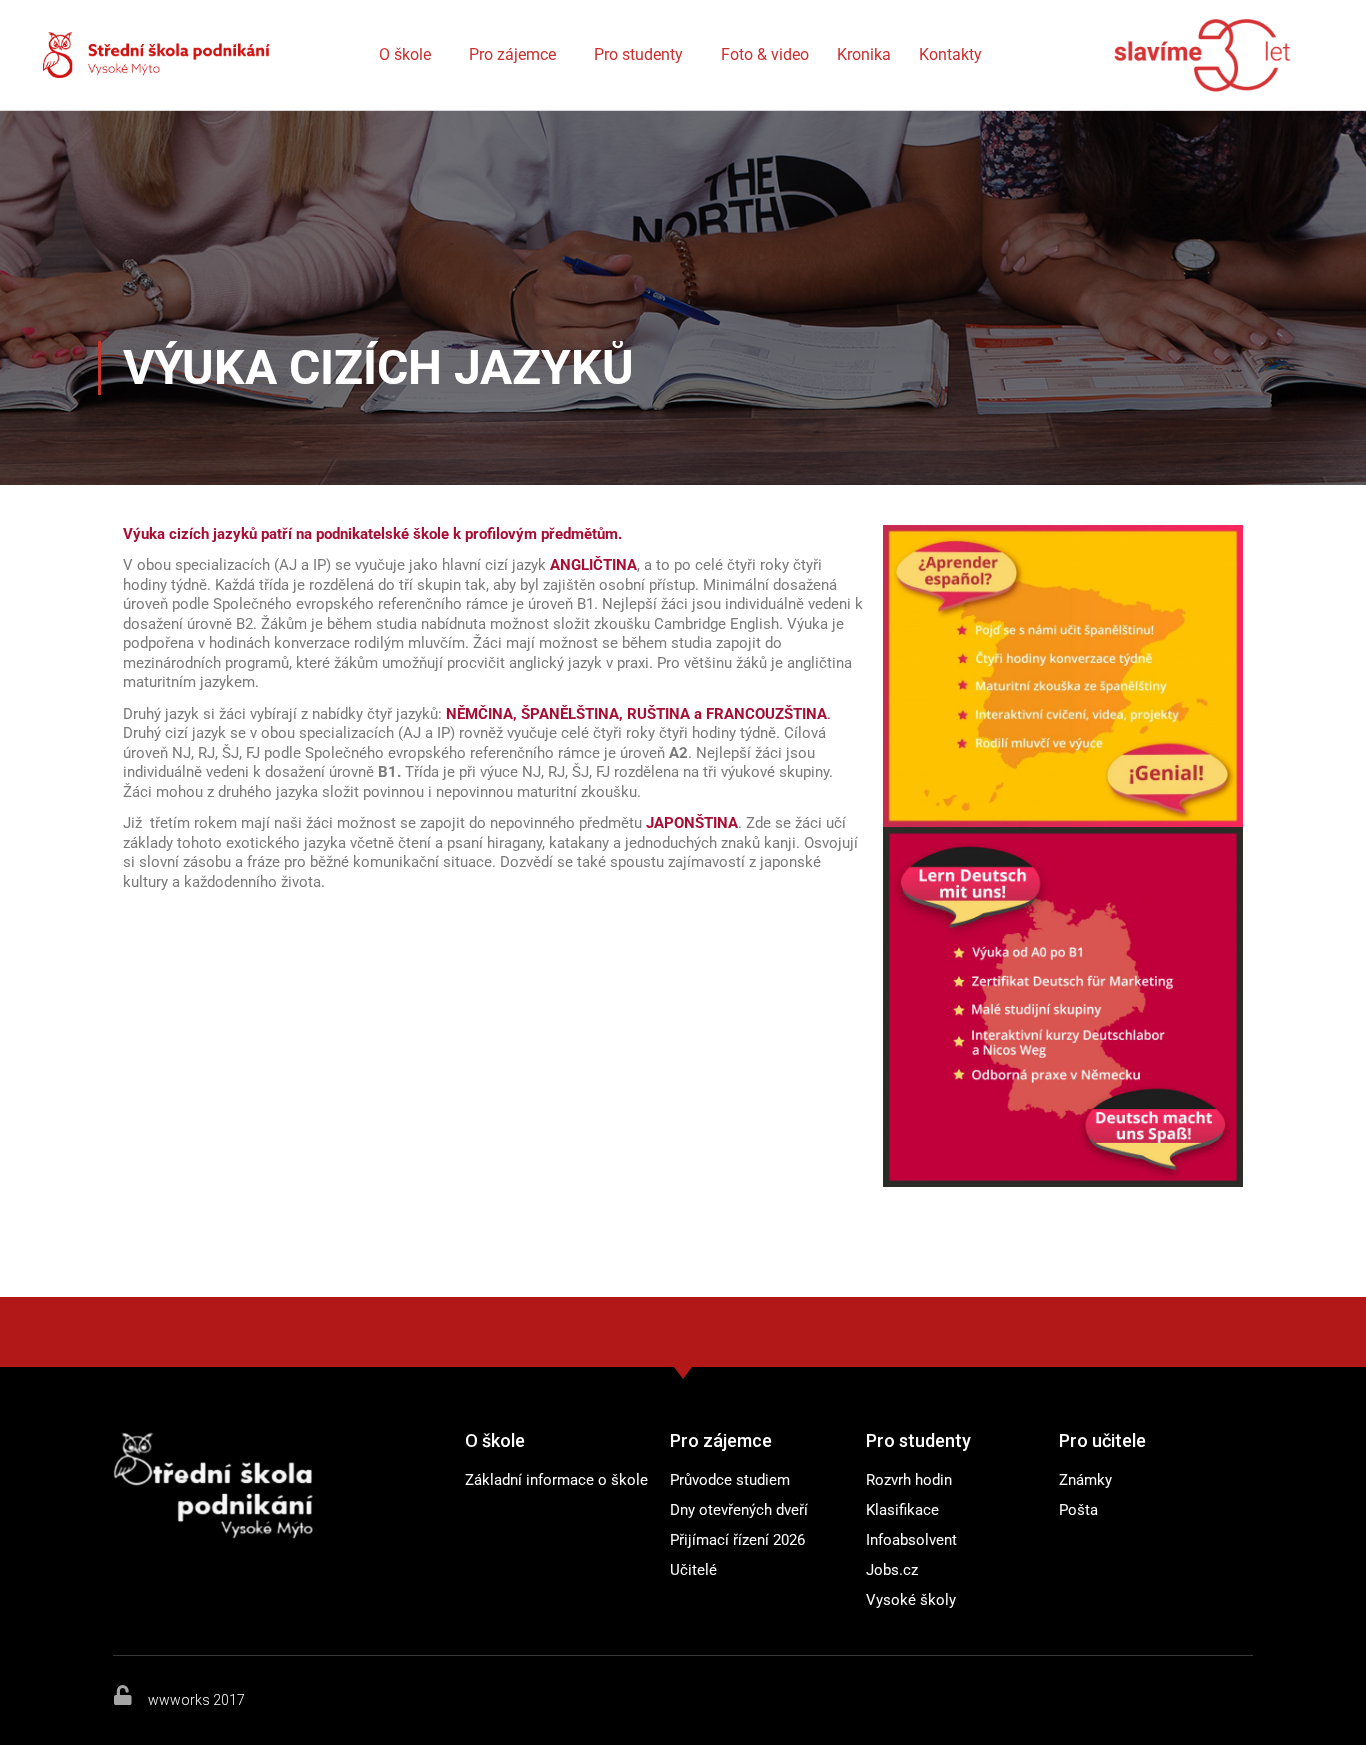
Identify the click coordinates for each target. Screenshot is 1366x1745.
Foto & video (765, 54)
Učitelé (693, 1570)
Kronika (864, 54)
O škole (405, 54)
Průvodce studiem (730, 1480)
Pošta (1078, 1510)
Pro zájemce (512, 54)
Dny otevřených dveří (739, 1510)
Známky (1085, 1480)
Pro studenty (638, 54)
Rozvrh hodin (909, 1480)
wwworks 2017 (196, 1700)
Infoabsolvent (911, 1540)
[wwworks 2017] (123, 1695)
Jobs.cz (892, 1570)
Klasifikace (902, 1510)
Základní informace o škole (556, 1480)
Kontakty (950, 54)
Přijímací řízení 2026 (737, 1540)
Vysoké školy (911, 1600)
